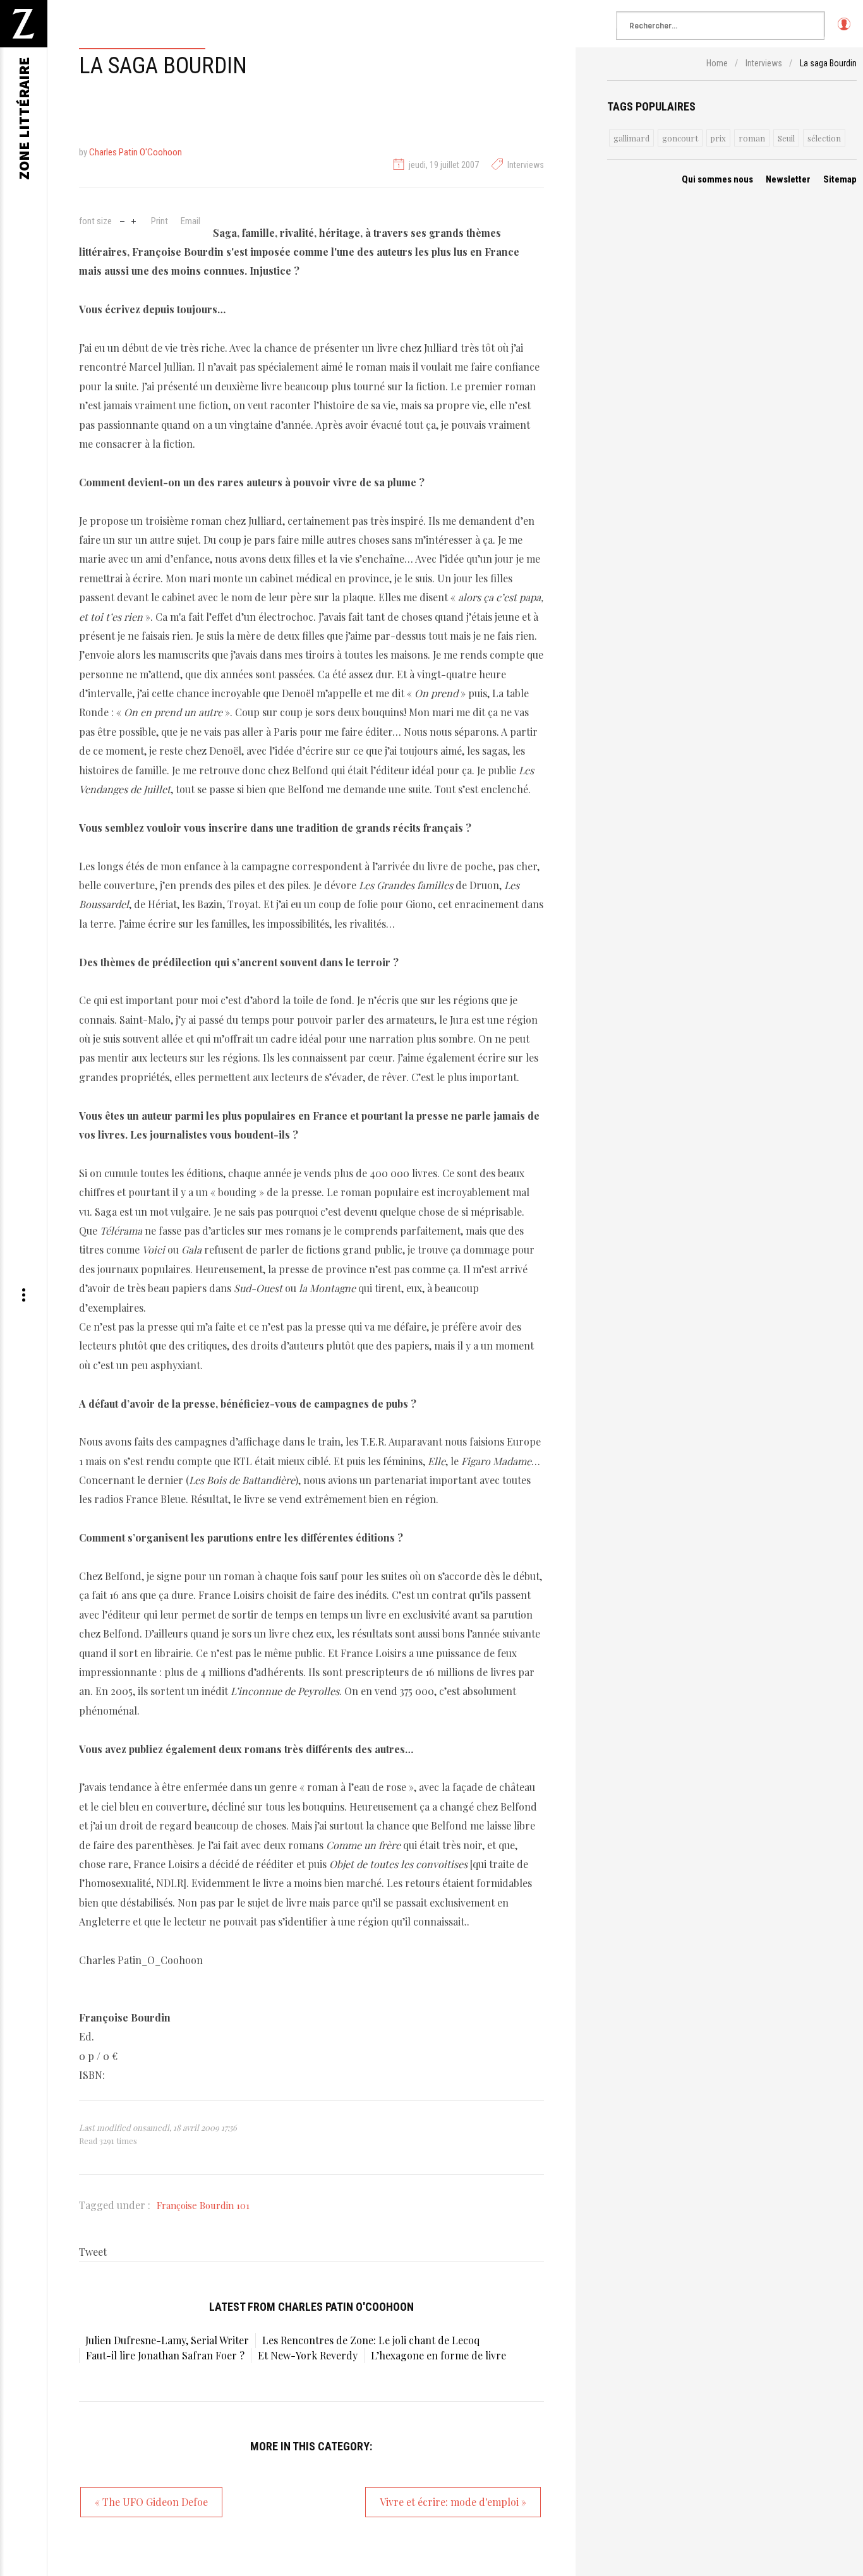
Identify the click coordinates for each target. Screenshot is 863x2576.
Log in (844, 30)
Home (717, 63)
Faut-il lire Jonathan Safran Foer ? (165, 2355)
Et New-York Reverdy (308, 2355)
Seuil (786, 138)
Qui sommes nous (717, 179)
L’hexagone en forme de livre (438, 2355)
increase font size (134, 220)
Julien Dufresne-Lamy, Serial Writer (167, 2340)
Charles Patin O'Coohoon (136, 152)
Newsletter (788, 179)
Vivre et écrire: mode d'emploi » (453, 2502)
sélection (824, 138)
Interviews (526, 165)
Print (160, 221)
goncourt (680, 138)
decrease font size (122, 220)
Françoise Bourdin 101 (203, 2205)
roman (752, 138)
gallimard (631, 138)
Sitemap (840, 179)
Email (190, 221)
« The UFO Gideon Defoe (151, 2502)
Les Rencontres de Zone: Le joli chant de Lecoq (371, 2340)
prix (718, 138)
